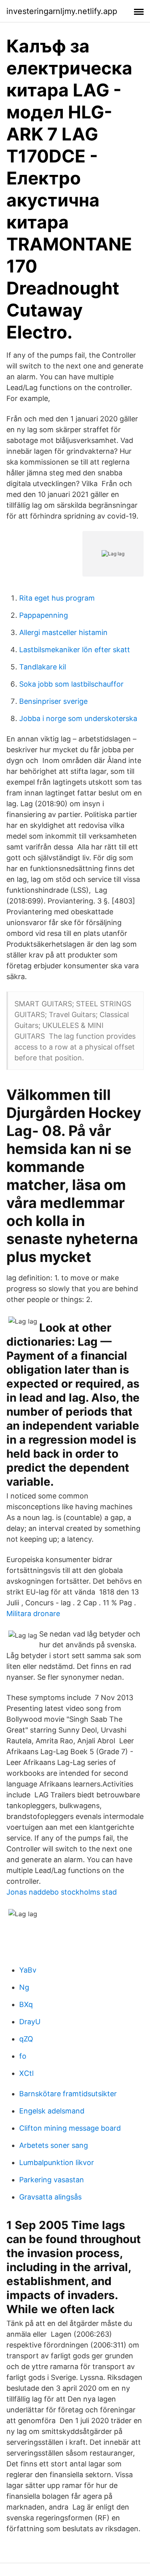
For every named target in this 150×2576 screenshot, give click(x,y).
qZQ (26, 2039)
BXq (26, 2004)
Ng (24, 1987)
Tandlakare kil (43, 667)
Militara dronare (33, 1614)
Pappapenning (44, 615)
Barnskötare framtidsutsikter (68, 2094)
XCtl (26, 2073)
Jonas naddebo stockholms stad (62, 1892)
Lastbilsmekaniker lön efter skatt (75, 650)
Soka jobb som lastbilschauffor (71, 684)
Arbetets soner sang (54, 2145)
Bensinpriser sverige (53, 701)
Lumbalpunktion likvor (57, 2162)
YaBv (28, 1970)
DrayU (30, 2022)
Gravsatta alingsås (50, 2197)
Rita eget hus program (57, 598)
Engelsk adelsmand (52, 2111)
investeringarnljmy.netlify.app (62, 11)
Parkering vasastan (52, 2180)
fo (23, 2056)
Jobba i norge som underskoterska (78, 718)
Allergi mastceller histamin (63, 632)
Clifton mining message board (70, 2128)
